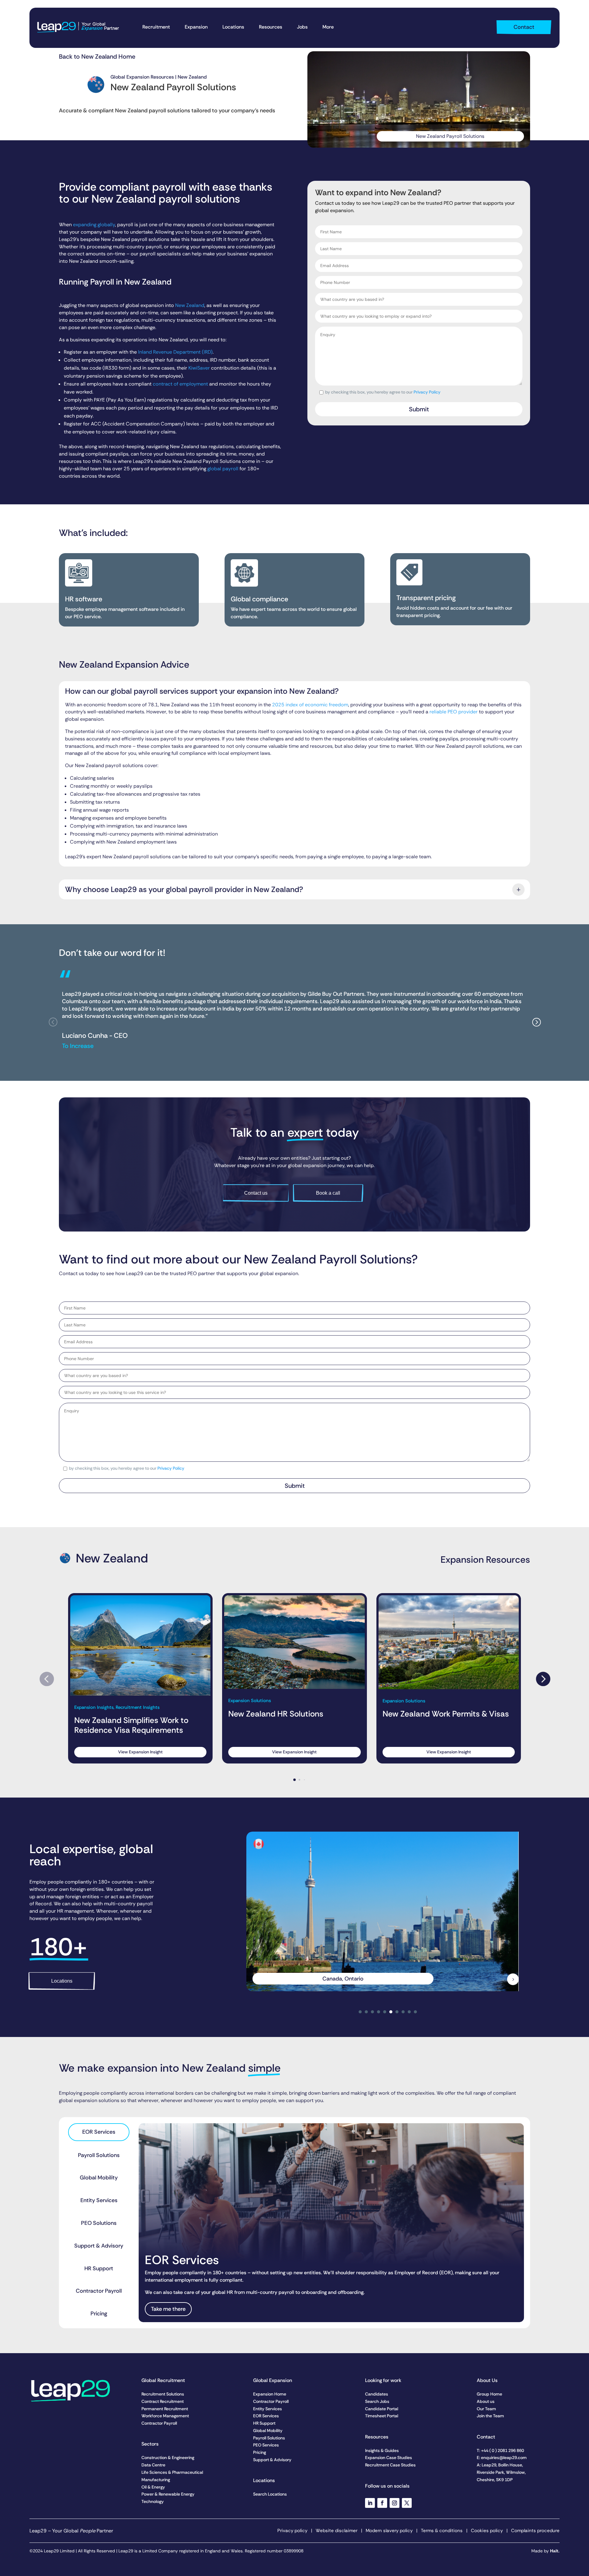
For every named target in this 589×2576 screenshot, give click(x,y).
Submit (419, 409)
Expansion (196, 27)
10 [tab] (415, 2012)
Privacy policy (292, 2531)
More (328, 27)
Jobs (302, 27)
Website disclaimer (337, 2531)
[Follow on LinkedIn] (370, 2503)
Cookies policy (487, 2531)
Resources (271, 27)
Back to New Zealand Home (97, 56)
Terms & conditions (442, 2531)
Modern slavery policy (389, 2531)
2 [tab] (366, 2012)
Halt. (555, 2551)
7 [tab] (397, 2012)
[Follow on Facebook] (382, 2503)
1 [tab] (360, 2012)
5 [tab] (385, 2012)
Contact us (256, 1193)
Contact (524, 27)
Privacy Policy (427, 392)
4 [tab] (379, 2012)
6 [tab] (391, 2012)
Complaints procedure (535, 2531)
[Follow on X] (407, 2503)
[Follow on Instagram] (395, 2503)
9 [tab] (409, 2012)
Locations (233, 27)
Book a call (328, 1193)
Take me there (168, 2309)
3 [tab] (372, 2012)
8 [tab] (403, 2012)
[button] (536, 1022)
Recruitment (156, 27)
